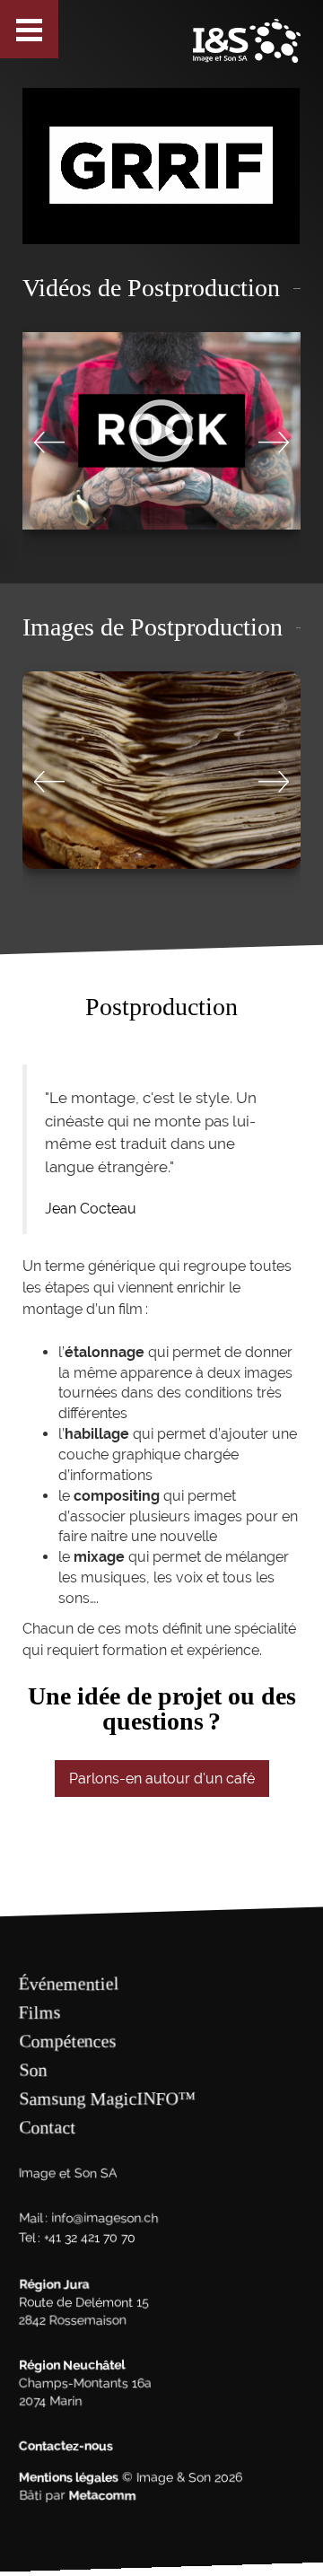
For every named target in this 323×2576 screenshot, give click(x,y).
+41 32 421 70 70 (90, 2238)
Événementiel (69, 1984)
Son (33, 2070)
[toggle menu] (29, 29)
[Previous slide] (49, 442)
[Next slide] (274, 442)
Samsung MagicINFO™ (107, 2098)
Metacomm (102, 2495)
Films (40, 2012)
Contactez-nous (66, 2446)
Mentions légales (69, 2477)
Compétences (68, 2041)
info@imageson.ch (105, 2218)
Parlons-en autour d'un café (162, 1779)
